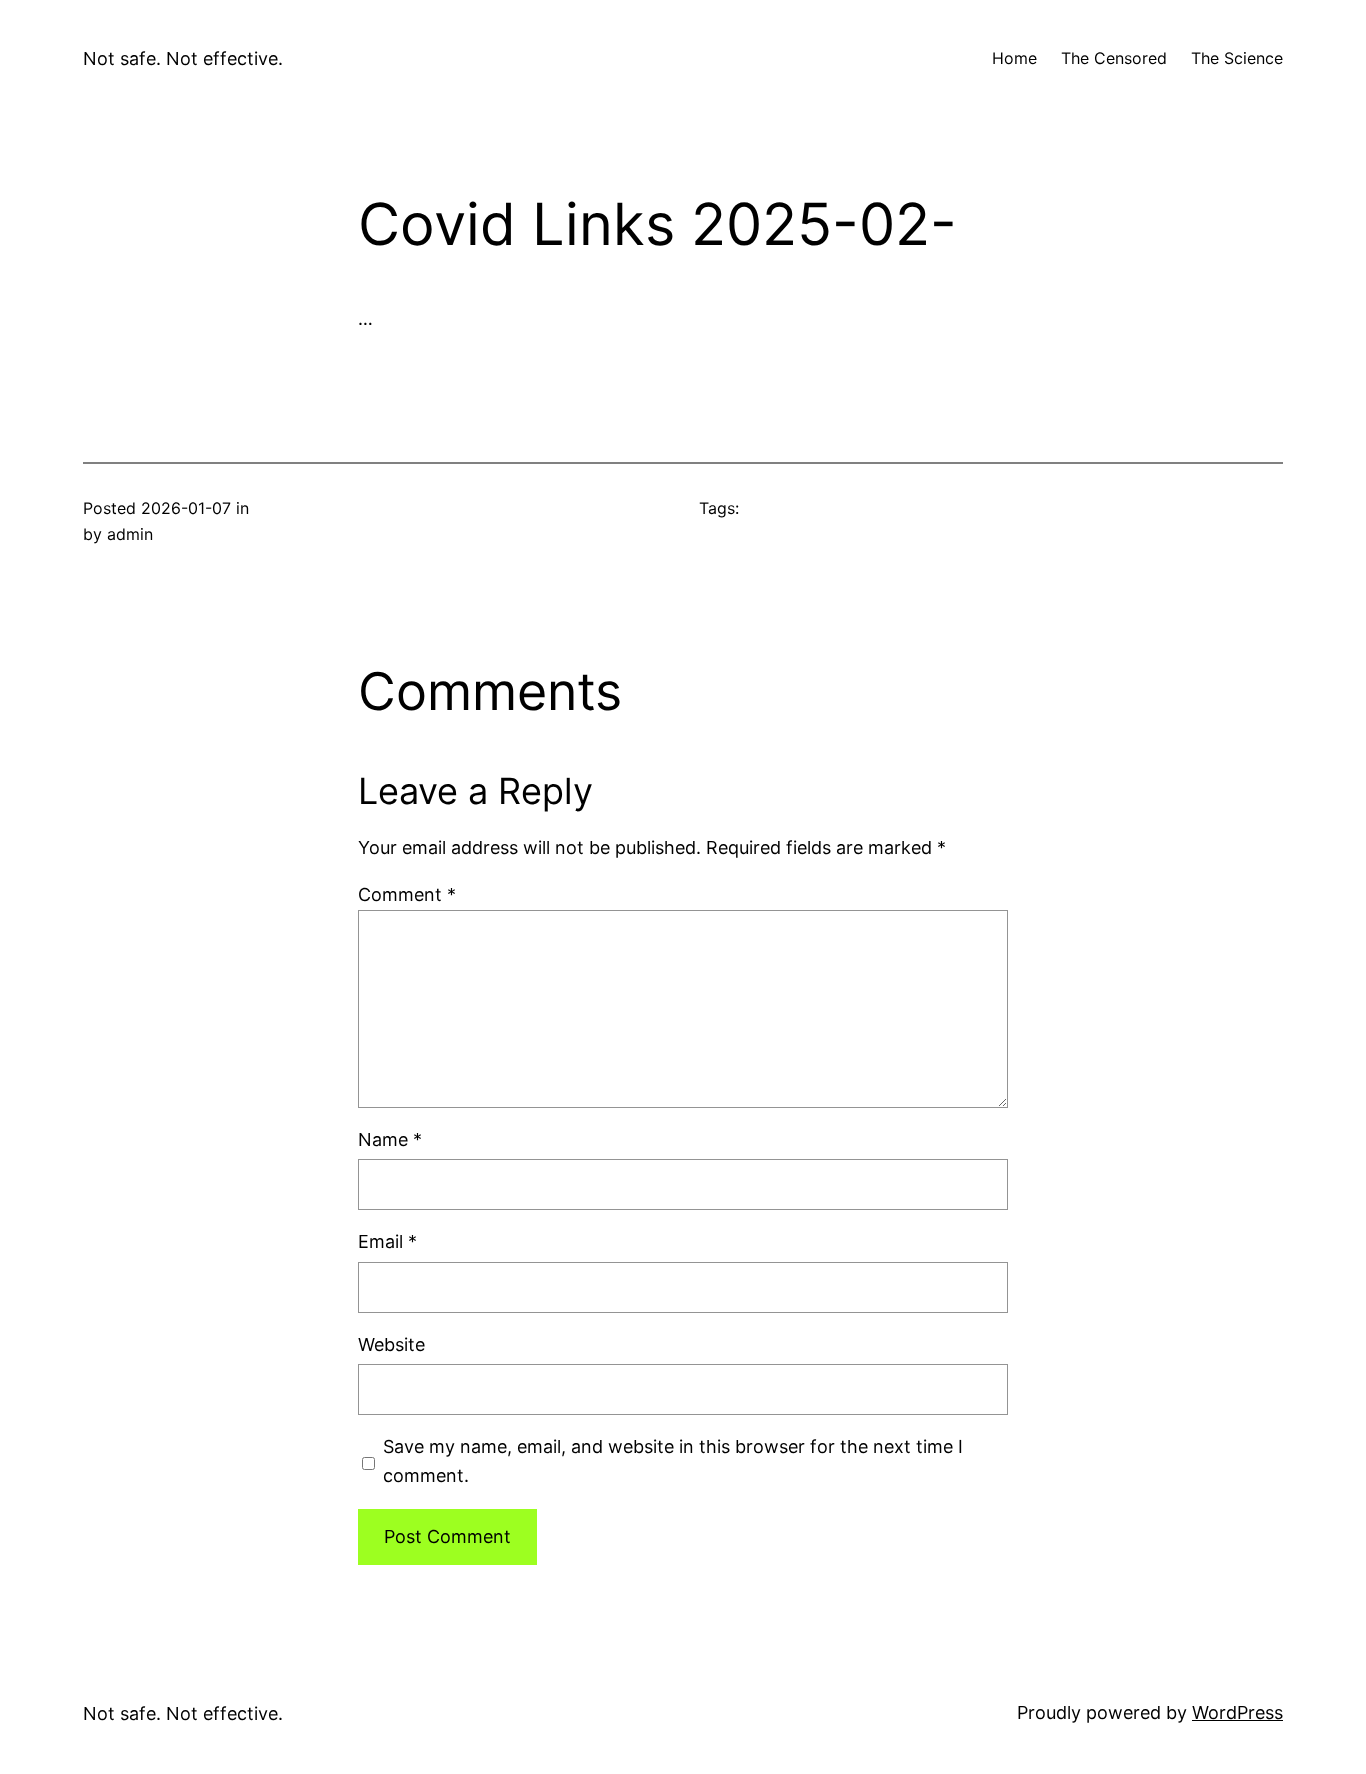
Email (387, 1241)
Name (390, 1139)
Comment (407, 894)
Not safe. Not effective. (183, 58)
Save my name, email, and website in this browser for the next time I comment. (673, 1461)
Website (391, 1344)
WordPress (1237, 1712)
